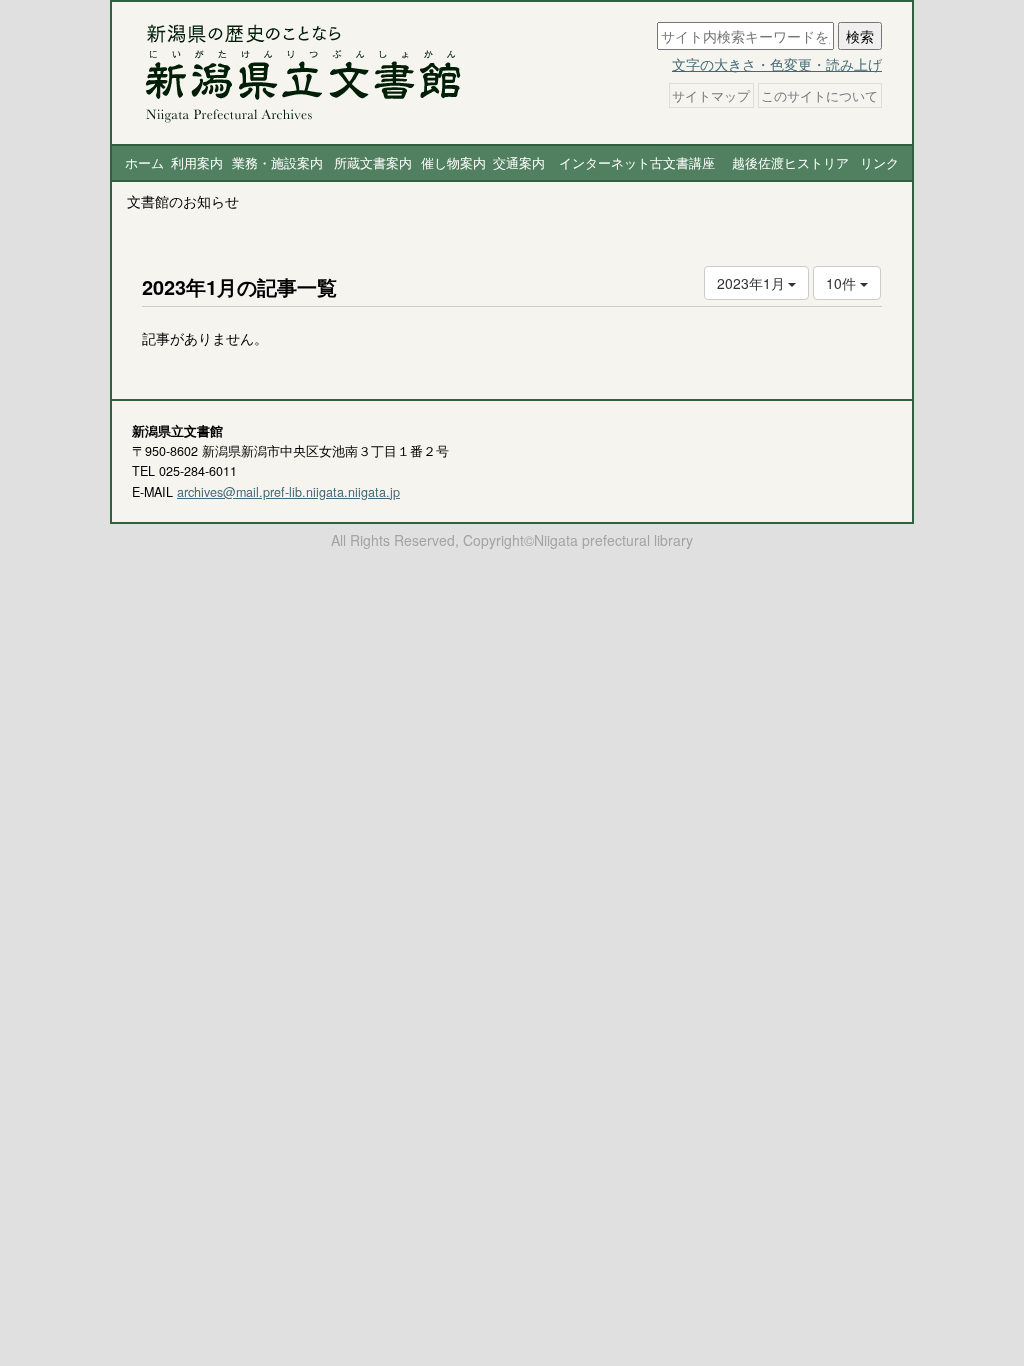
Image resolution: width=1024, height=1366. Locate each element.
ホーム (144, 163)
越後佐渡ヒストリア (790, 163)
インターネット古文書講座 (637, 163)
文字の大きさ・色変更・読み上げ (777, 64)
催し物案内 (453, 163)
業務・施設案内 (277, 163)
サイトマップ (711, 95)
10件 (843, 283)
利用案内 (197, 163)
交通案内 (519, 163)
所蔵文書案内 (373, 163)
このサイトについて (819, 95)
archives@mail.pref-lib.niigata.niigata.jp (288, 492)
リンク (879, 163)
